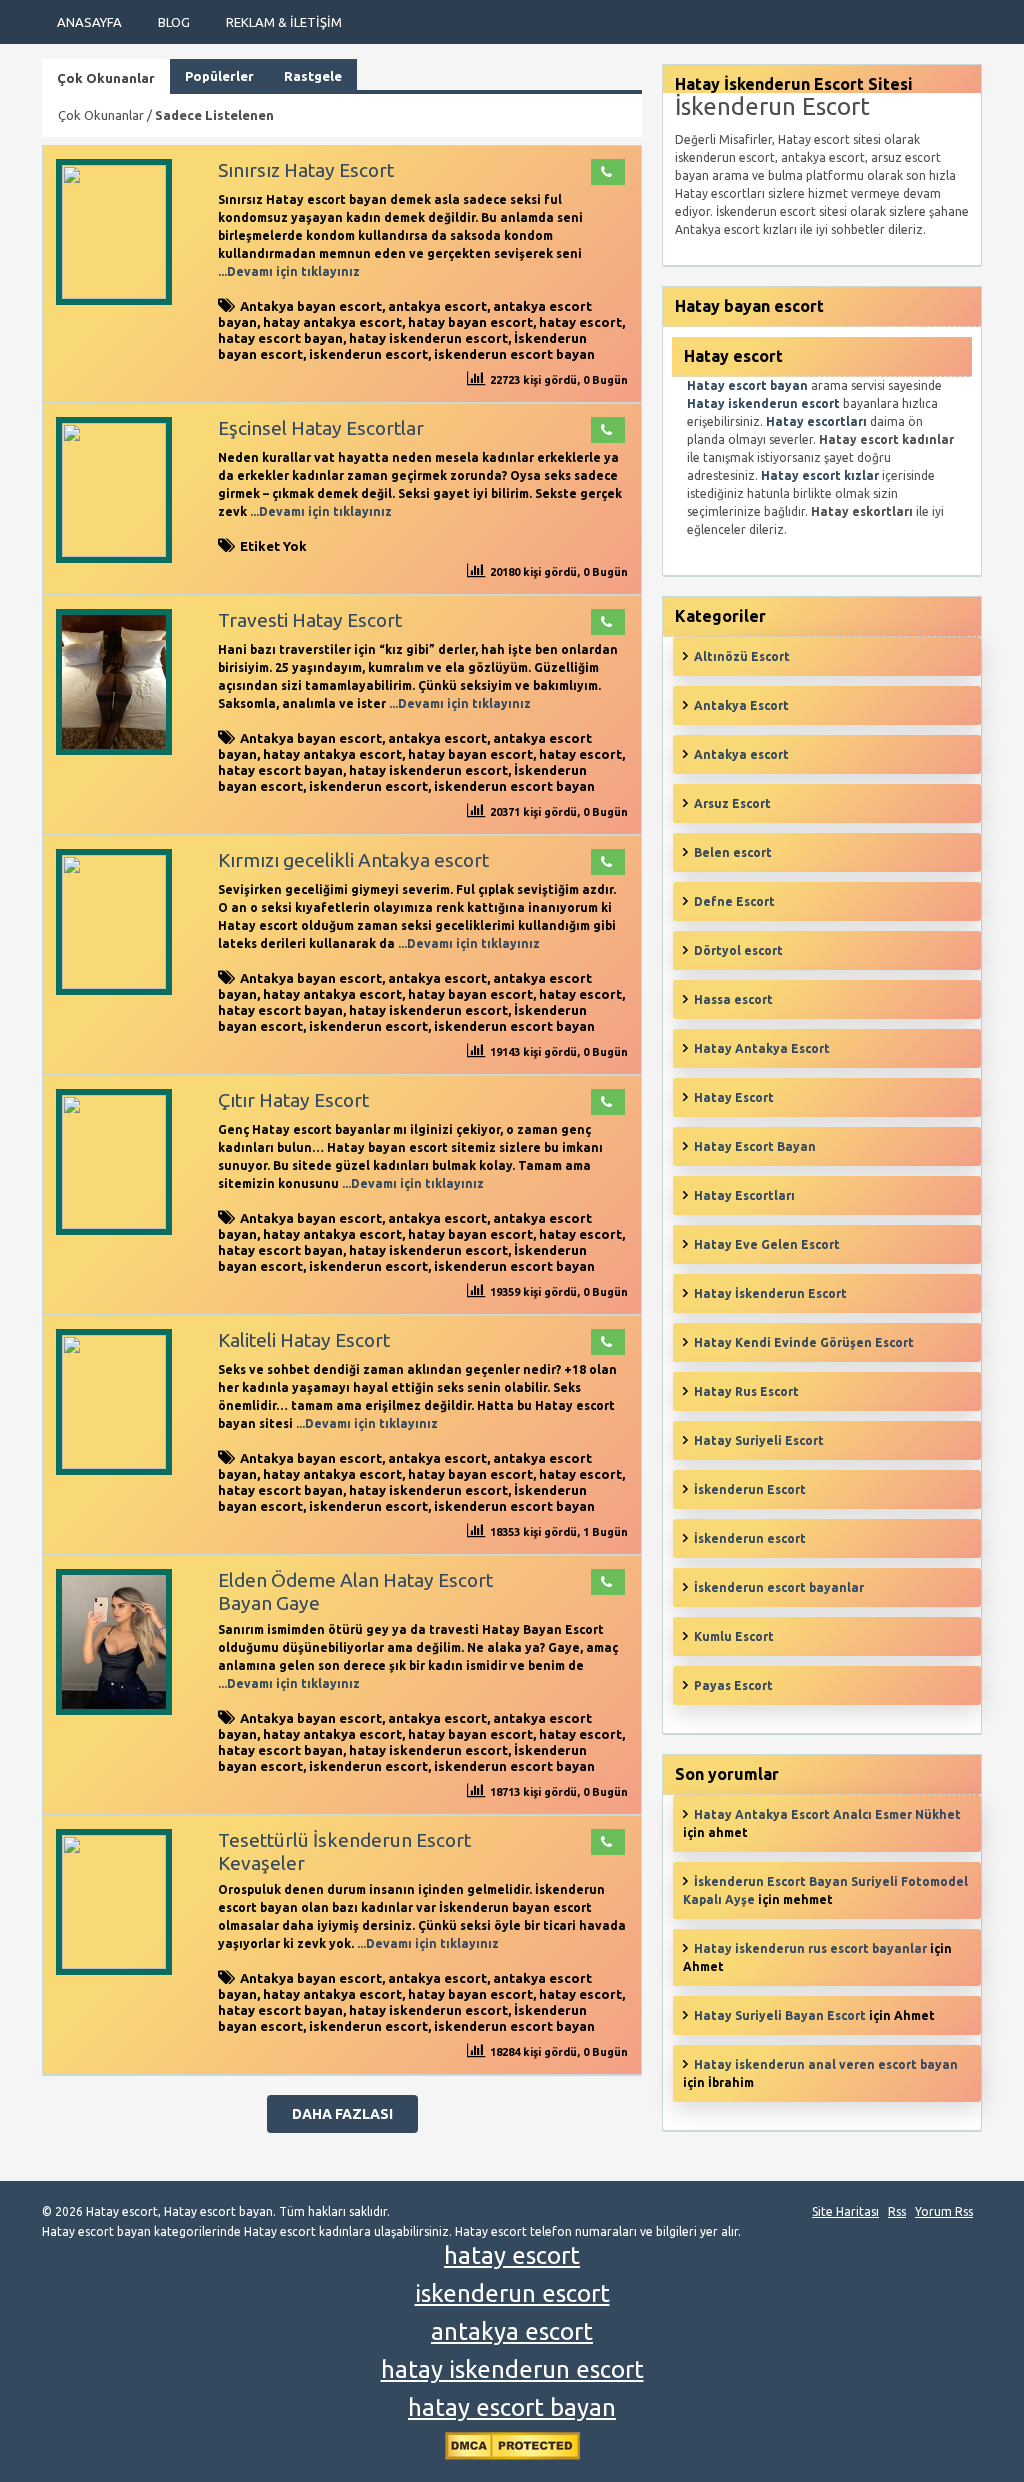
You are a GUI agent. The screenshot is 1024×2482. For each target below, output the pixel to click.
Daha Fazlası (342, 2114)
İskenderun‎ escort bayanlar (779, 1587)
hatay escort (580, 322)
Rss (897, 2211)
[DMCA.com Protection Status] (512, 2455)
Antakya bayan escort (311, 306)
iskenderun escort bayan (514, 354)
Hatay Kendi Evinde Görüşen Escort (804, 1342)
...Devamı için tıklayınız (289, 271)
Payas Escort (733, 1685)
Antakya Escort (741, 705)
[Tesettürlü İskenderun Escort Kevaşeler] (114, 1964)
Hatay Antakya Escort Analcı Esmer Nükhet (827, 1814)
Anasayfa (89, 22)
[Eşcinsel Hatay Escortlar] (114, 552)
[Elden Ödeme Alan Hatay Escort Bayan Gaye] (114, 1710)
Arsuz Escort (732, 803)
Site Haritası (845, 2211)
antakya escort (437, 306)
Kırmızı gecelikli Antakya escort (353, 860)
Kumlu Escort (734, 1636)
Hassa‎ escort (733, 999)
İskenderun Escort (750, 1489)
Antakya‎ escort (741, 754)
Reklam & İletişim (284, 22)
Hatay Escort (734, 1097)
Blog (174, 22)
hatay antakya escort (332, 322)
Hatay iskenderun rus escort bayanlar (810, 1948)
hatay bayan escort (470, 322)
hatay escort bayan (280, 338)
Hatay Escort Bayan (755, 1146)
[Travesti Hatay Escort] (114, 750)
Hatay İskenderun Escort (770, 1293)
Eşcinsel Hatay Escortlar (321, 428)
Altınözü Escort (742, 656)
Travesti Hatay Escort (310, 620)
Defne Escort (734, 901)
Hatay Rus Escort (746, 1391)
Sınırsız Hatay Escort (306, 170)
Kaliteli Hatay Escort (304, 1340)
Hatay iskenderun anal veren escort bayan (826, 2064)
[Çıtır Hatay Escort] (114, 1224)
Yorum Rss (944, 2211)
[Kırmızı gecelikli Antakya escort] (114, 984)
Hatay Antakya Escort (762, 1048)
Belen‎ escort (733, 852)
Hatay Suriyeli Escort (759, 1440)
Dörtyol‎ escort (738, 950)
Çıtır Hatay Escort (293, 1100)
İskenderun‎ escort (750, 1538)
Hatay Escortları (744, 1195)
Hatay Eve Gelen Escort (767, 1244)
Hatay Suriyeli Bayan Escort (780, 2015)
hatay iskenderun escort (428, 338)
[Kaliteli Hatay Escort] (114, 1464)
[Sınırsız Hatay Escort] (114, 294)
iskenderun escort (368, 354)
